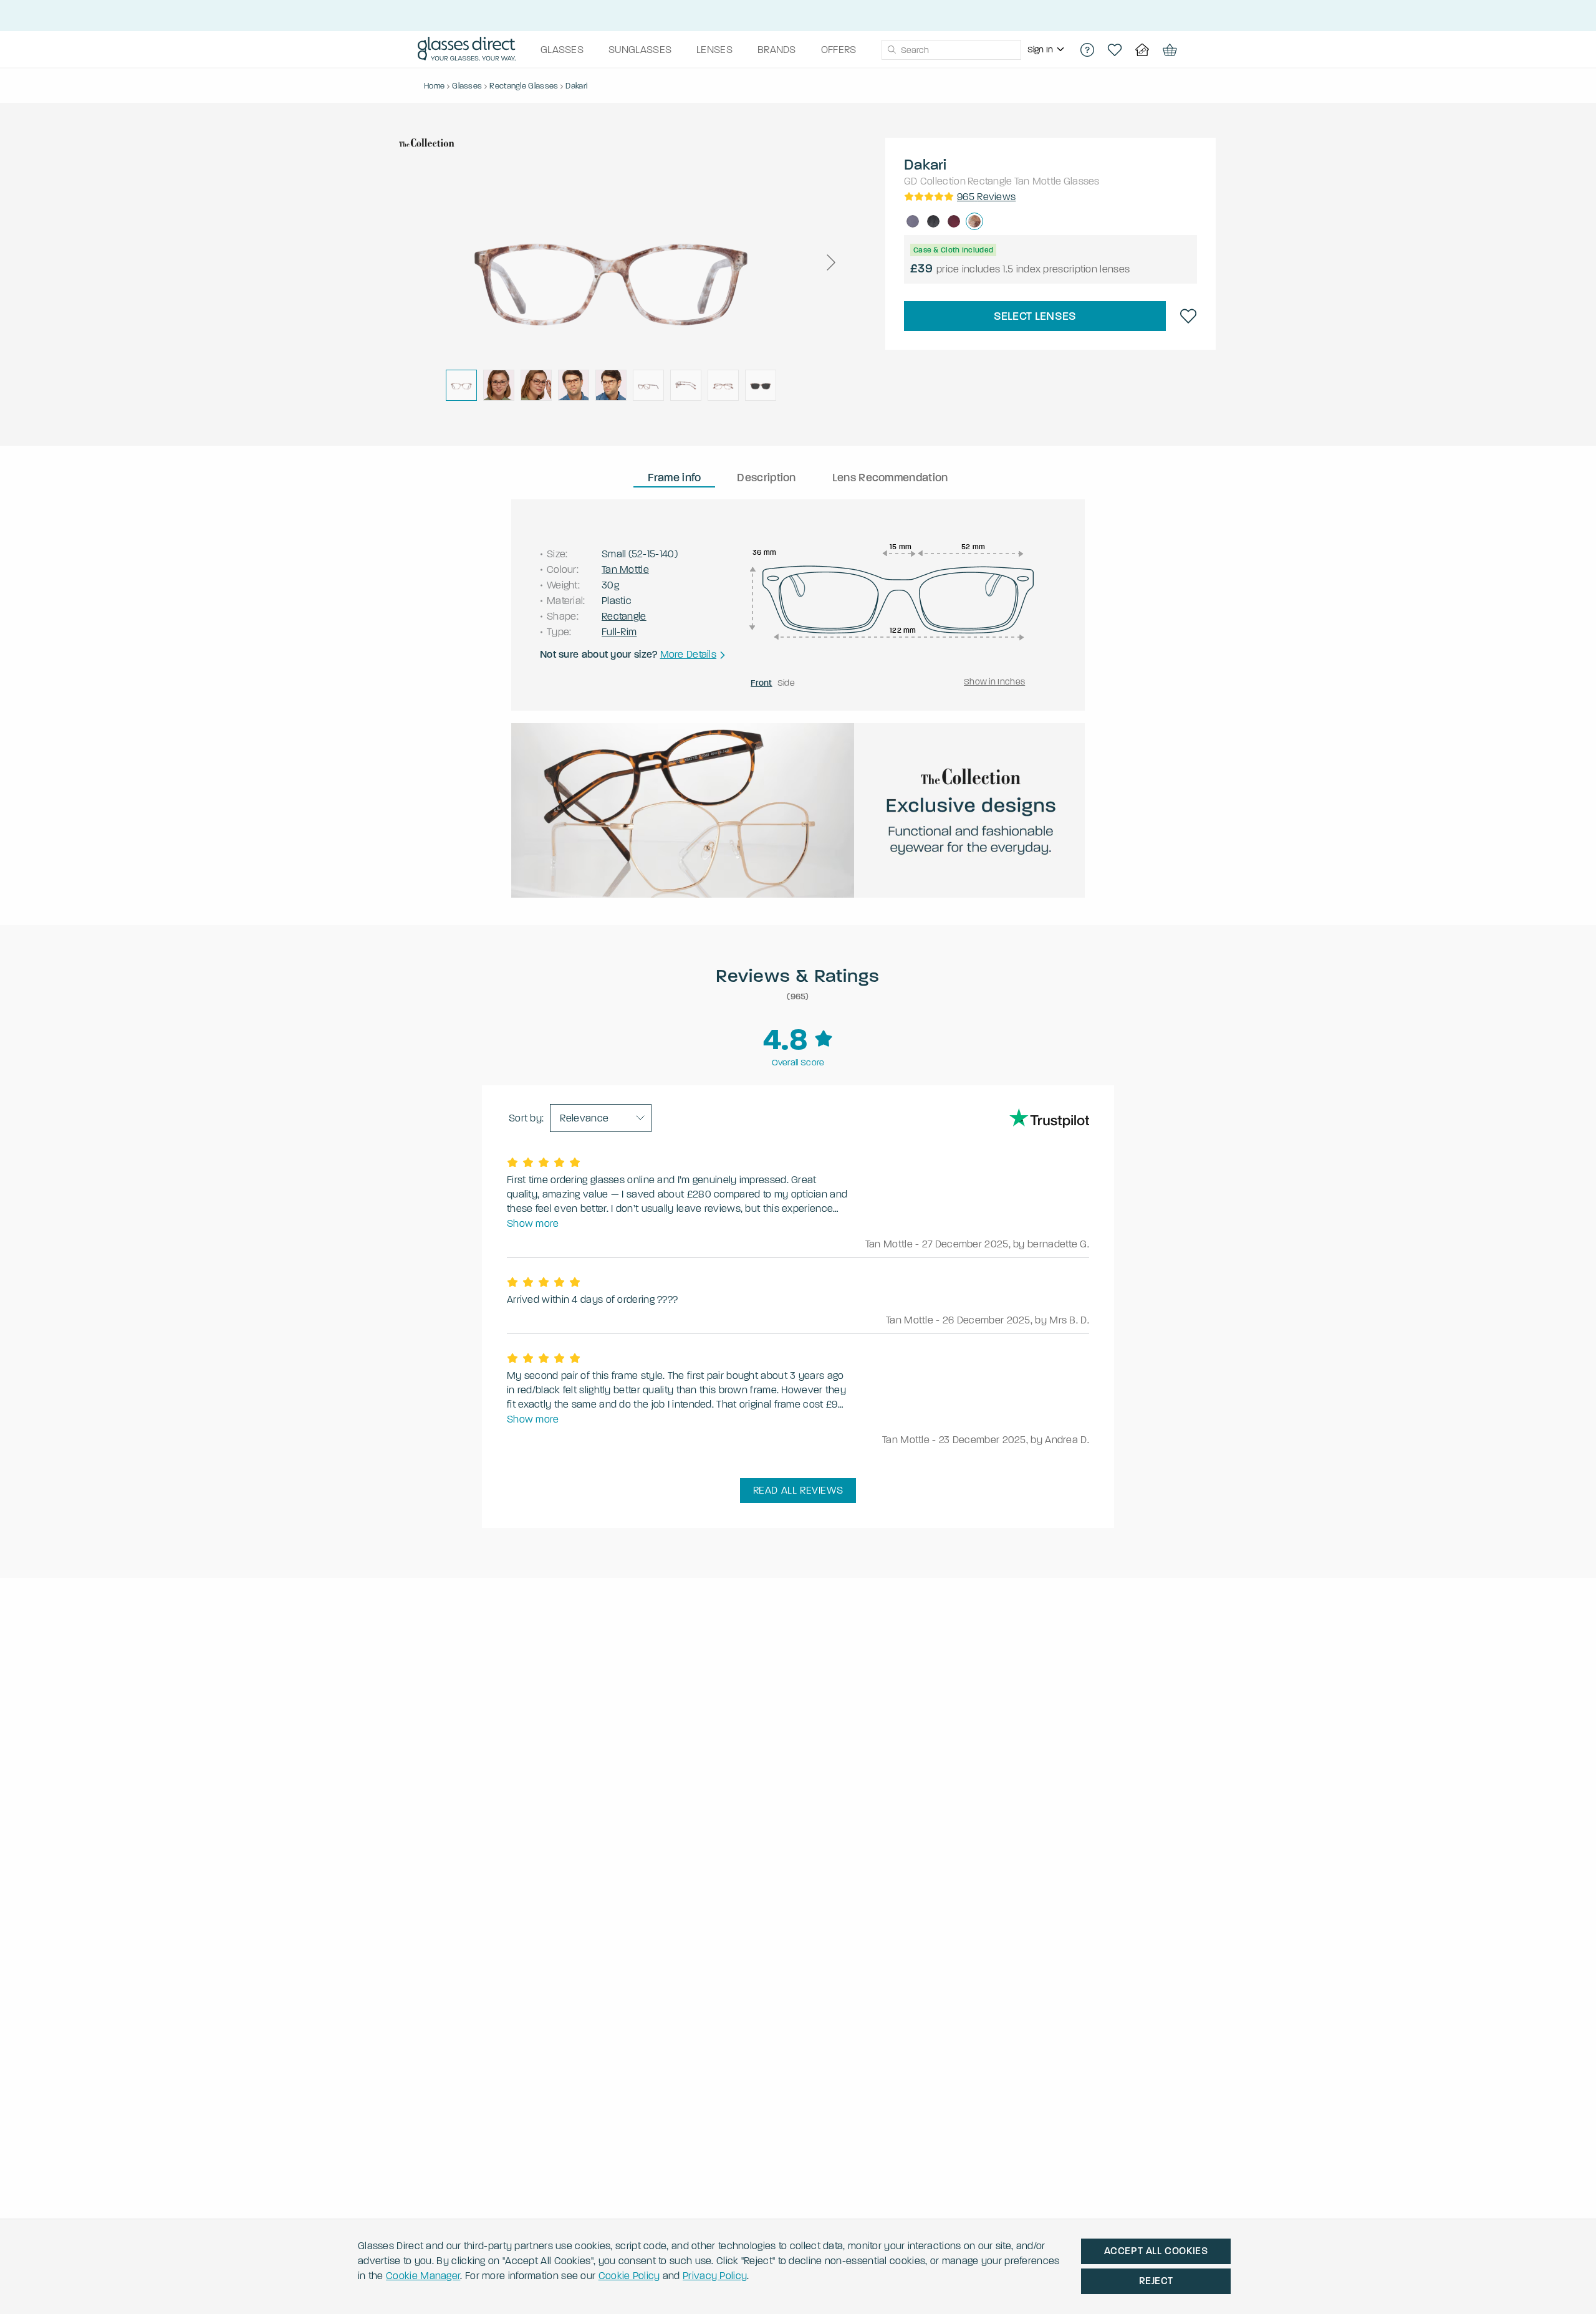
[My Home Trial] (1142, 50)
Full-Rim (619, 632)
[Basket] (1170, 50)
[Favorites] (1115, 50)
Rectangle (990, 181)
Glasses (1082, 181)
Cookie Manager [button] (423, 2276)
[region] (1047, 50)
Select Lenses (1035, 316)
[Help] (1087, 50)
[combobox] (951, 50)
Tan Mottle (1038, 181)
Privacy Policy (715, 2276)
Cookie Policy (629, 2276)
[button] (830, 262)
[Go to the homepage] (467, 50)
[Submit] (891, 50)
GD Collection (935, 181)
